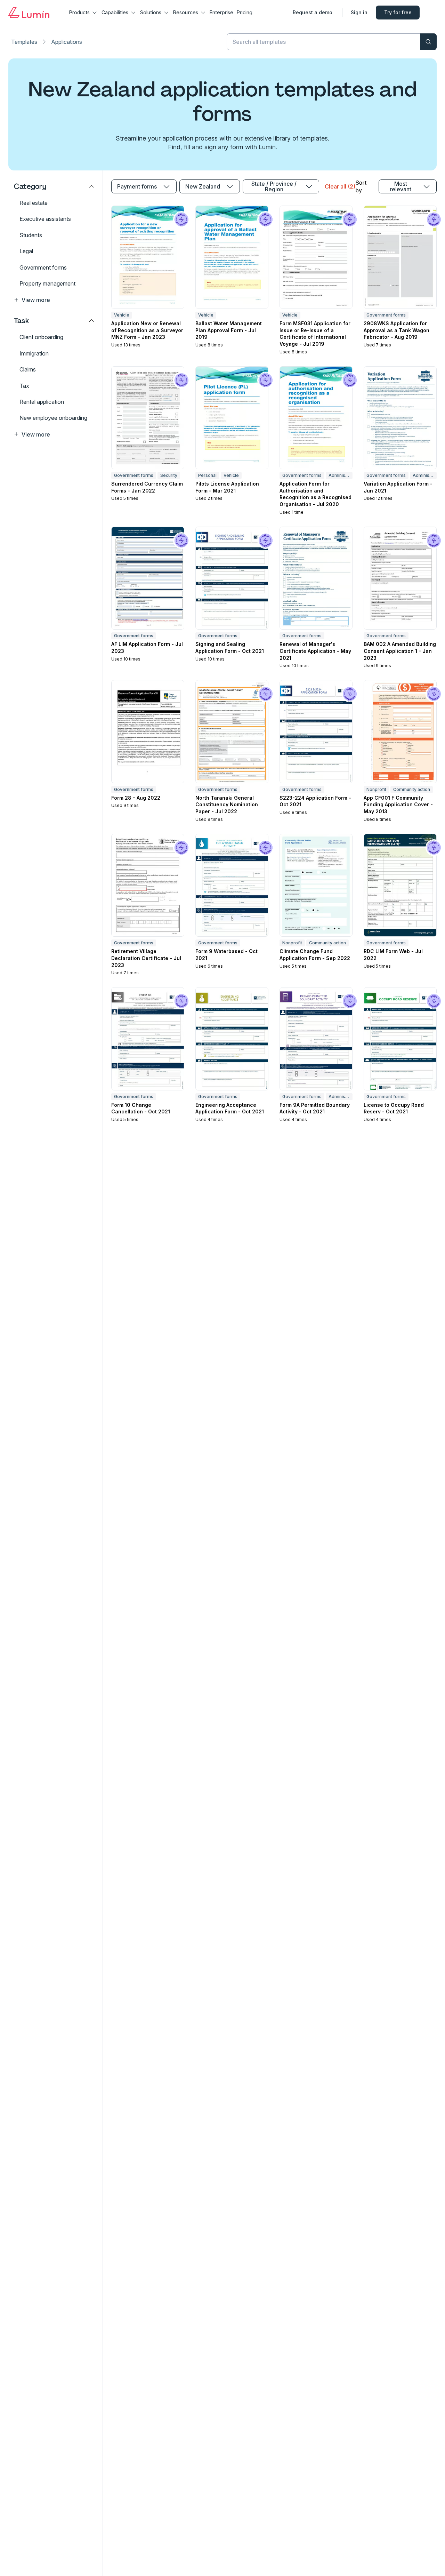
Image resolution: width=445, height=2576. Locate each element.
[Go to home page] (29, 13)
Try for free (398, 12)
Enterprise (221, 12)
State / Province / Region (274, 186)
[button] (54, 300)
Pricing (245, 12)
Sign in (359, 12)
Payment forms (137, 186)
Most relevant (400, 186)
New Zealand (203, 186)
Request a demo (313, 12)
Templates (24, 42)
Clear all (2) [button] (340, 186)
